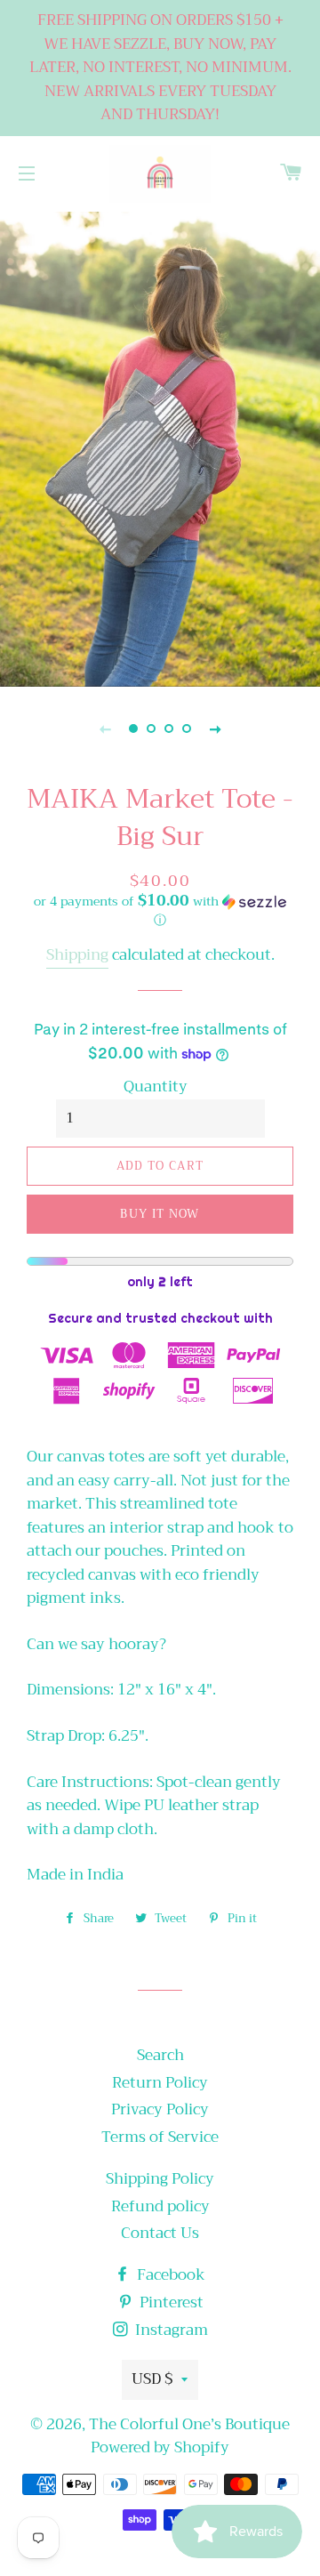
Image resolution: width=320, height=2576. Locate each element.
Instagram (170, 2330)
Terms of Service (160, 2137)
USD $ (152, 2379)
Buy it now (160, 1214)
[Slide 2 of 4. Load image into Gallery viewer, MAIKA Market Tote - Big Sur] (151, 729)
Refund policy (160, 2206)
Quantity (156, 1087)
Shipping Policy (160, 2179)
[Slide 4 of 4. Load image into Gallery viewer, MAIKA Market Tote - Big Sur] (187, 729)
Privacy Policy (160, 2109)
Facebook (169, 2275)
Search (160, 2055)
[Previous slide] (105, 729)
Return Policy (160, 2083)
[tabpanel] (160, 447)
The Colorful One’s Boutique (189, 2424)
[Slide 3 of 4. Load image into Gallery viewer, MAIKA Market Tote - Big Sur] (169, 729)
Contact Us (160, 2233)
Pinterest (170, 2302)
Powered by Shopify (160, 2447)
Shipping (77, 955)
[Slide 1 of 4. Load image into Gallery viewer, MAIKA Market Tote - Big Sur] (133, 729)
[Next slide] (215, 729)
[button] (160, 912)
